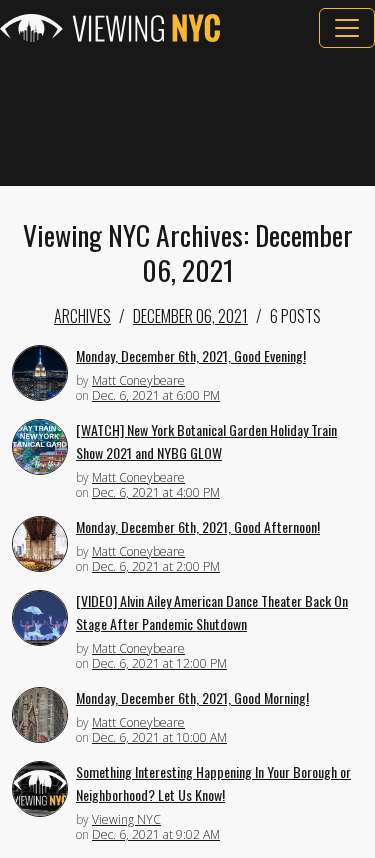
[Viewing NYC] (110, 28)
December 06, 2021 (190, 316)
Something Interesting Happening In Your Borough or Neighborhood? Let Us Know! (213, 783)
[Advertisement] (187, 117)
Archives (82, 316)
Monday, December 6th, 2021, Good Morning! (192, 697)
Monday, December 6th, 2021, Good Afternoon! (198, 526)
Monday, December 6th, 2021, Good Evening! (191, 355)
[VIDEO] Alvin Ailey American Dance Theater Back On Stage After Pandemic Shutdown (212, 612)
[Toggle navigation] (347, 28)
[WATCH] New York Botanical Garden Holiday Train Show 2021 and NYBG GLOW (206, 441)
